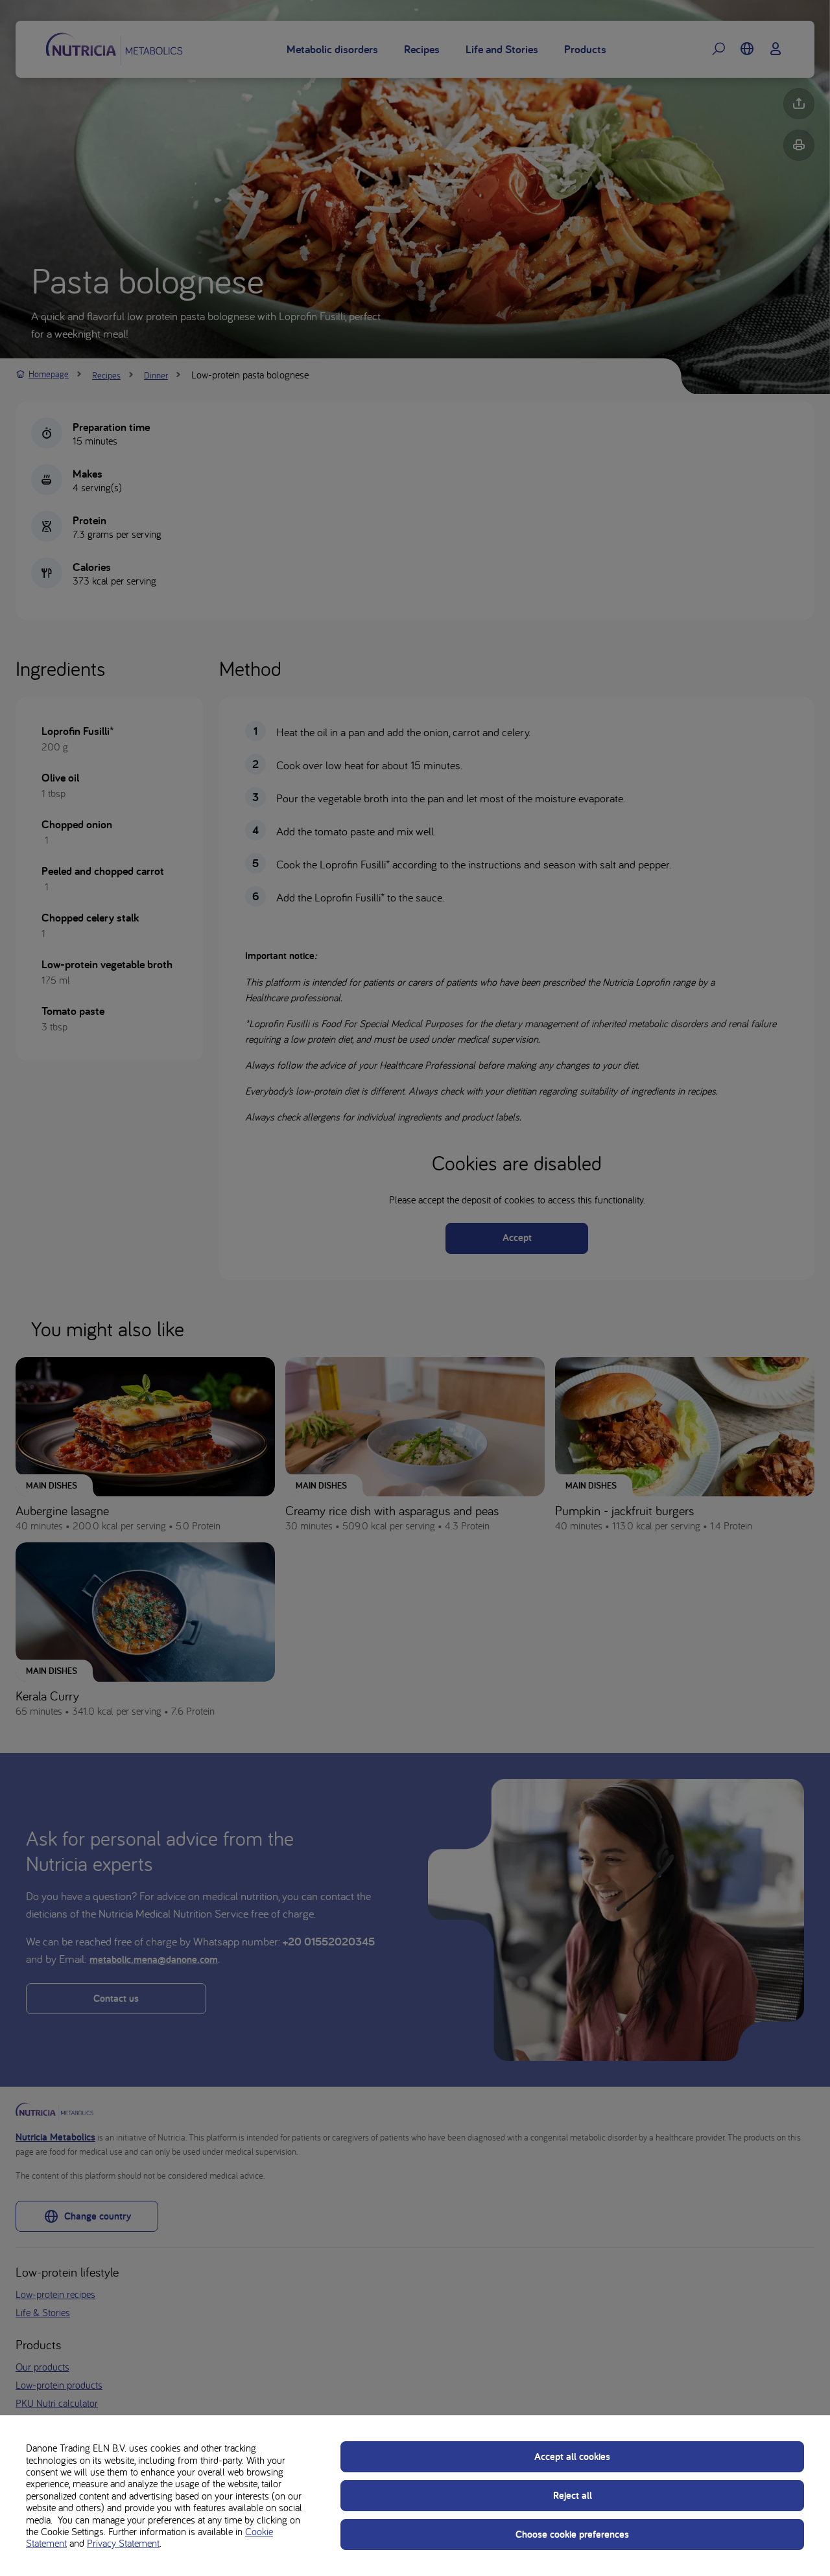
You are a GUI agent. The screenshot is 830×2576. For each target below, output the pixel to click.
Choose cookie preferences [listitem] (572, 2534)
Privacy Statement (123, 2543)
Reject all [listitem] (573, 2495)
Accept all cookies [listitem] (572, 2456)
